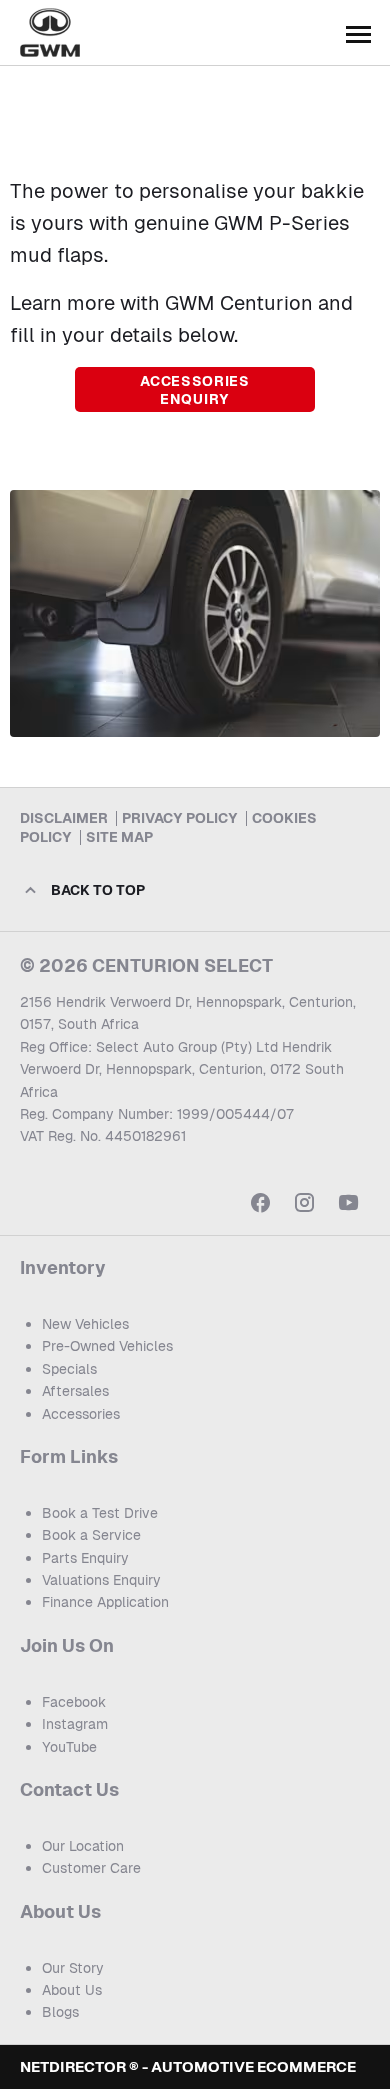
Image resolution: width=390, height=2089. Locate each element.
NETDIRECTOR (74, 2066)
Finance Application (105, 1602)
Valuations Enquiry (101, 1580)
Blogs (60, 2012)
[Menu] (358, 33)
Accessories (81, 1414)
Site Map (119, 837)
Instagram (75, 1724)
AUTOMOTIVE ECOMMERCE (253, 2066)
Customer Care (91, 1868)
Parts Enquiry (85, 1558)
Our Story (73, 1968)
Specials (69, 1369)
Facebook (74, 1702)
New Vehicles (85, 1324)
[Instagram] (304, 1202)
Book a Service (91, 1535)
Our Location (83, 1846)
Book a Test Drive (100, 1513)
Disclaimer (64, 818)
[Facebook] (260, 1202)
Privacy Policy (180, 818)
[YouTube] (348, 1202)
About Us (72, 1990)
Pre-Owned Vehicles (107, 1346)
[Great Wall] (50, 33)
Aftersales (75, 1391)
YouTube (69, 1747)
